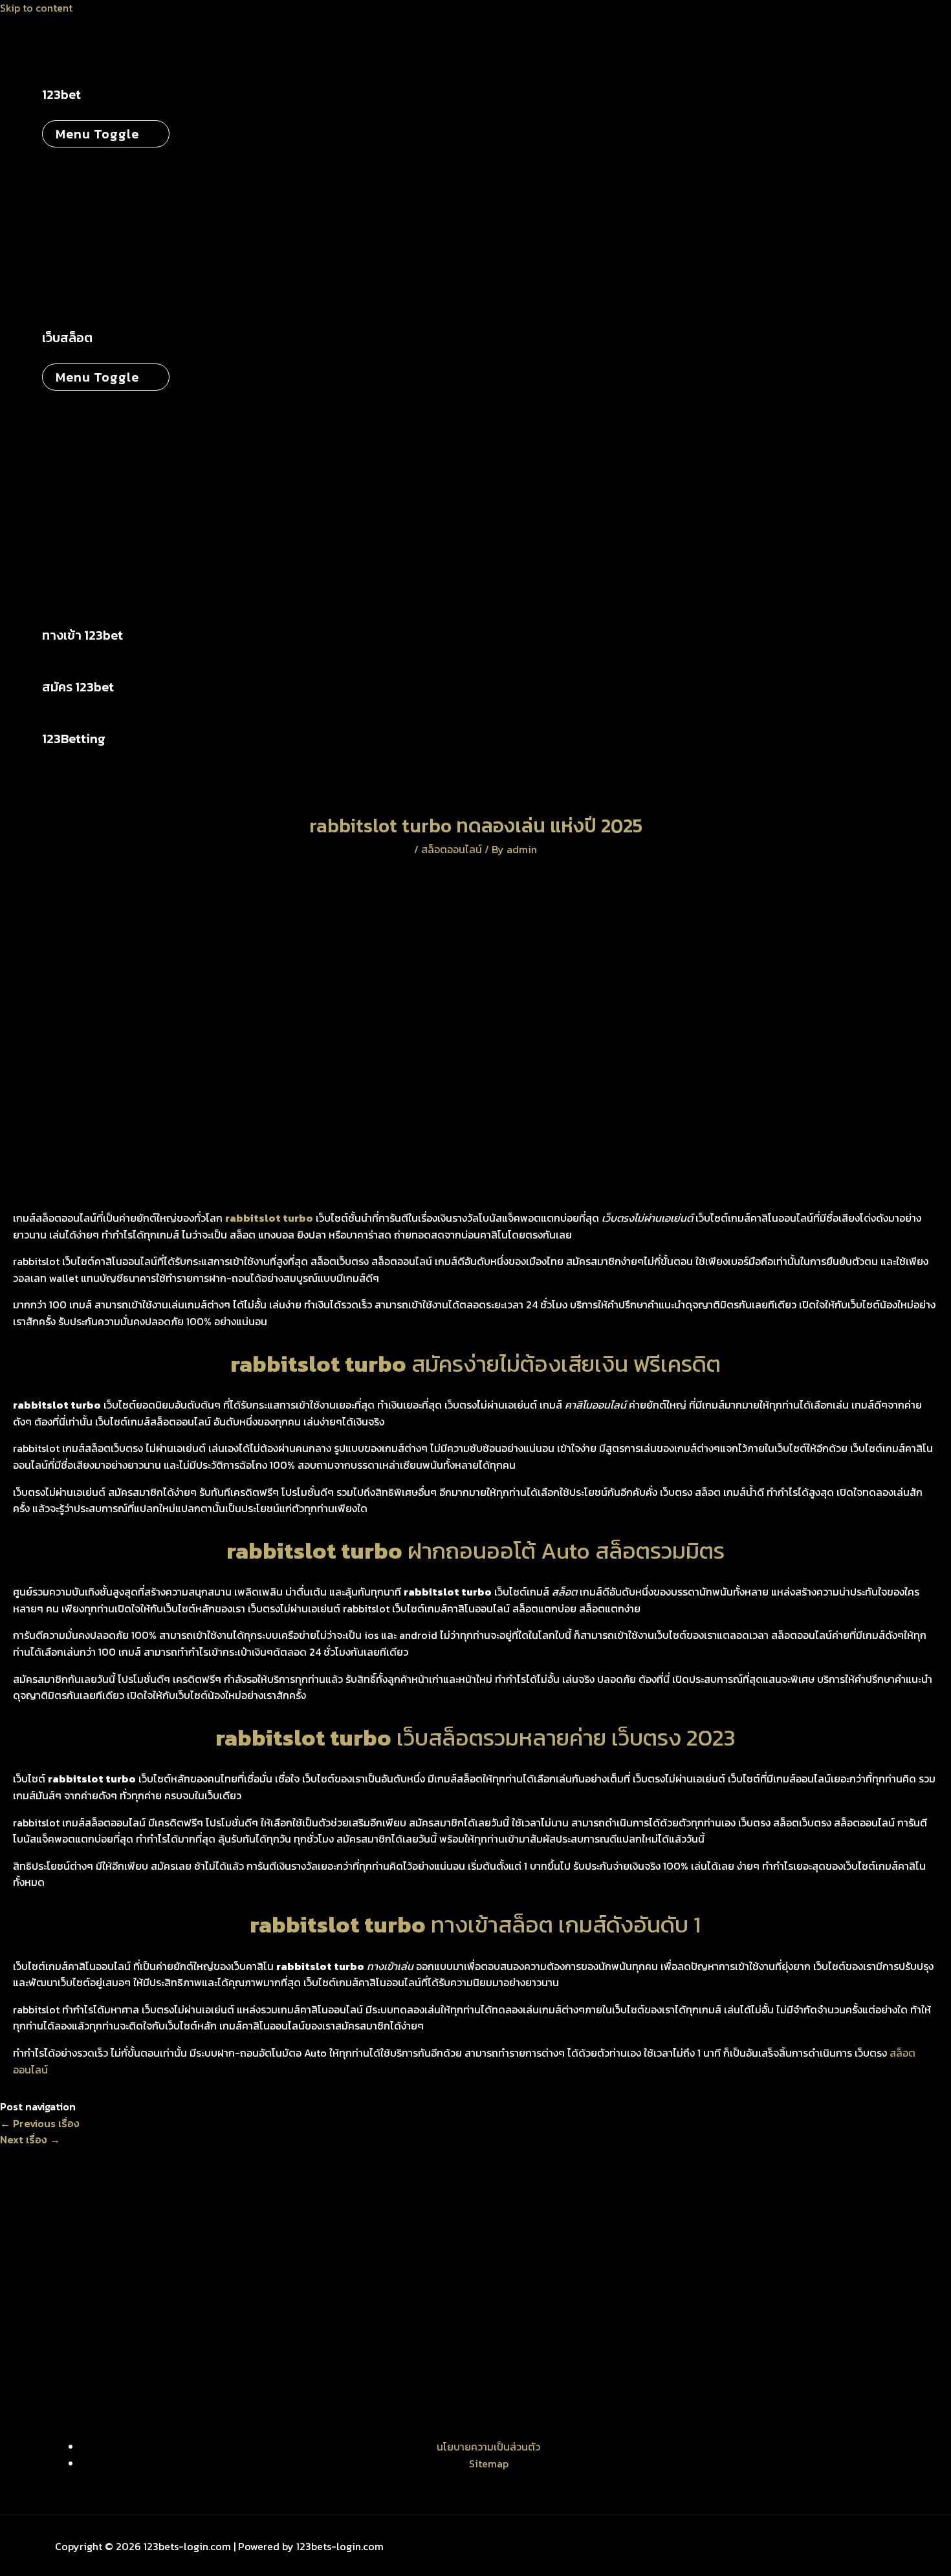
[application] (89, 94)
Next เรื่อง (30, 2139)
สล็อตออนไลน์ (452, 849)
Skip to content (36, 8)
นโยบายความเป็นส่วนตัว (488, 2447)
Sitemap (489, 2463)
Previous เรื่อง (40, 2123)
